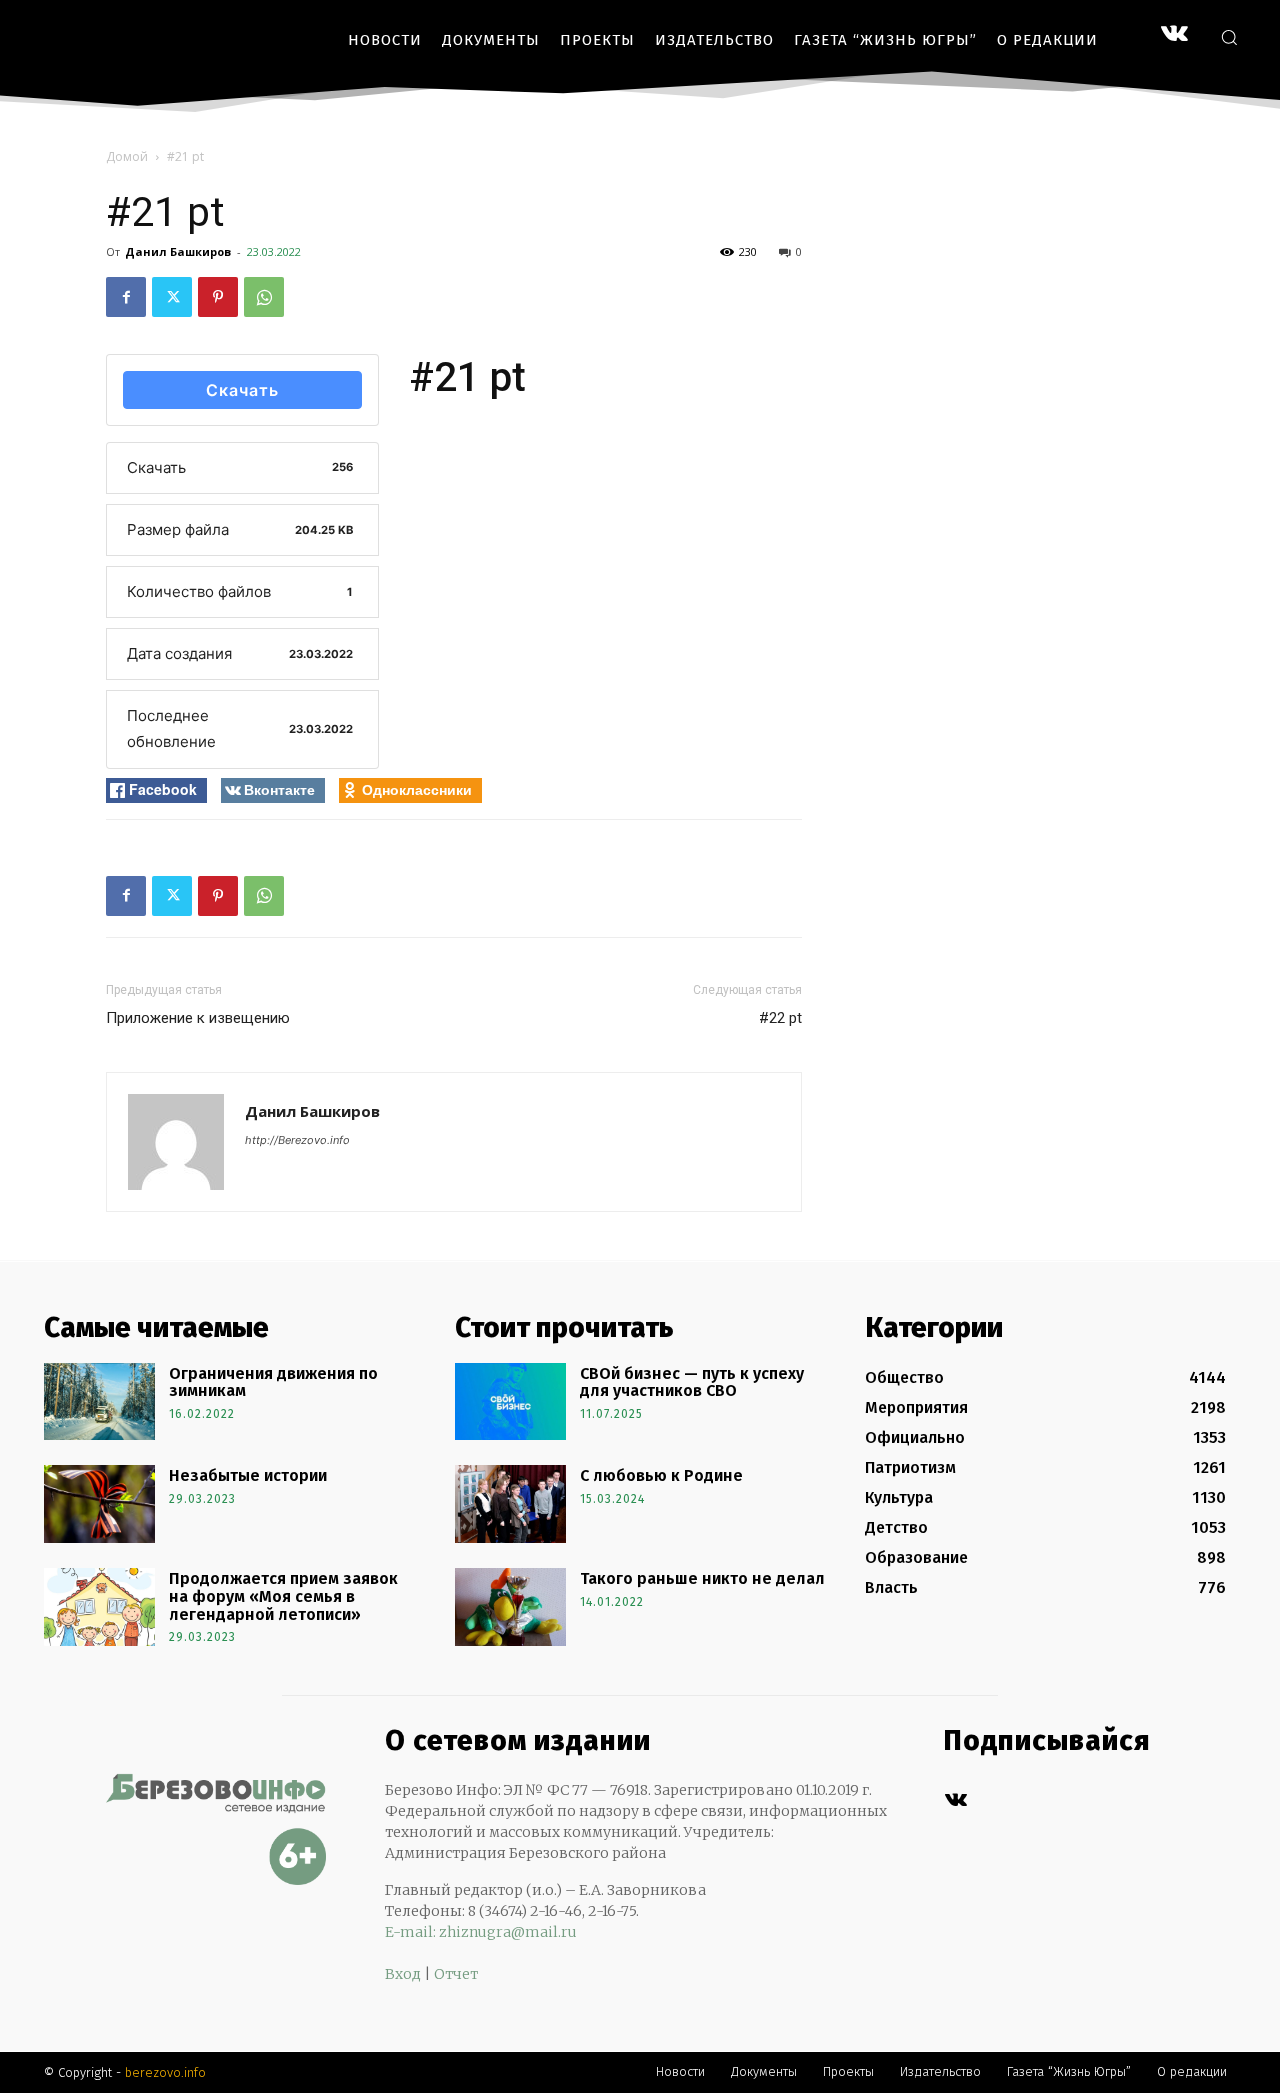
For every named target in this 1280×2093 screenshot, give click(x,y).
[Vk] (955, 1800)
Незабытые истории (248, 1475)
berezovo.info (165, 2072)
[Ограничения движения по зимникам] (99, 1402)
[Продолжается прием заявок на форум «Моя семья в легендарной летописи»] (99, 1607)
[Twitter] (172, 297)
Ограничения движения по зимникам (273, 1382)
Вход (403, 1974)
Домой (127, 156)
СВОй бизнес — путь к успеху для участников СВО (692, 1382)
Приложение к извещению (198, 1018)
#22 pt (780, 1018)
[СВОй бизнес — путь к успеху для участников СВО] (510, 1402)
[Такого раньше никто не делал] (510, 1607)
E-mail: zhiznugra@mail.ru (481, 1932)
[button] (1229, 37)
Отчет (456, 1974)
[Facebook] (126, 297)
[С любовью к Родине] (510, 1504)
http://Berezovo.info (297, 1140)
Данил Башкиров (178, 251)
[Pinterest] (218, 297)
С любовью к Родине (661, 1475)
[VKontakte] (1174, 35)
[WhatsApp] (264, 297)
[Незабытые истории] (99, 1504)
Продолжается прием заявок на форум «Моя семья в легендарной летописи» (283, 1596)
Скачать (242, 390)
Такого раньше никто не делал (702, 1578)
